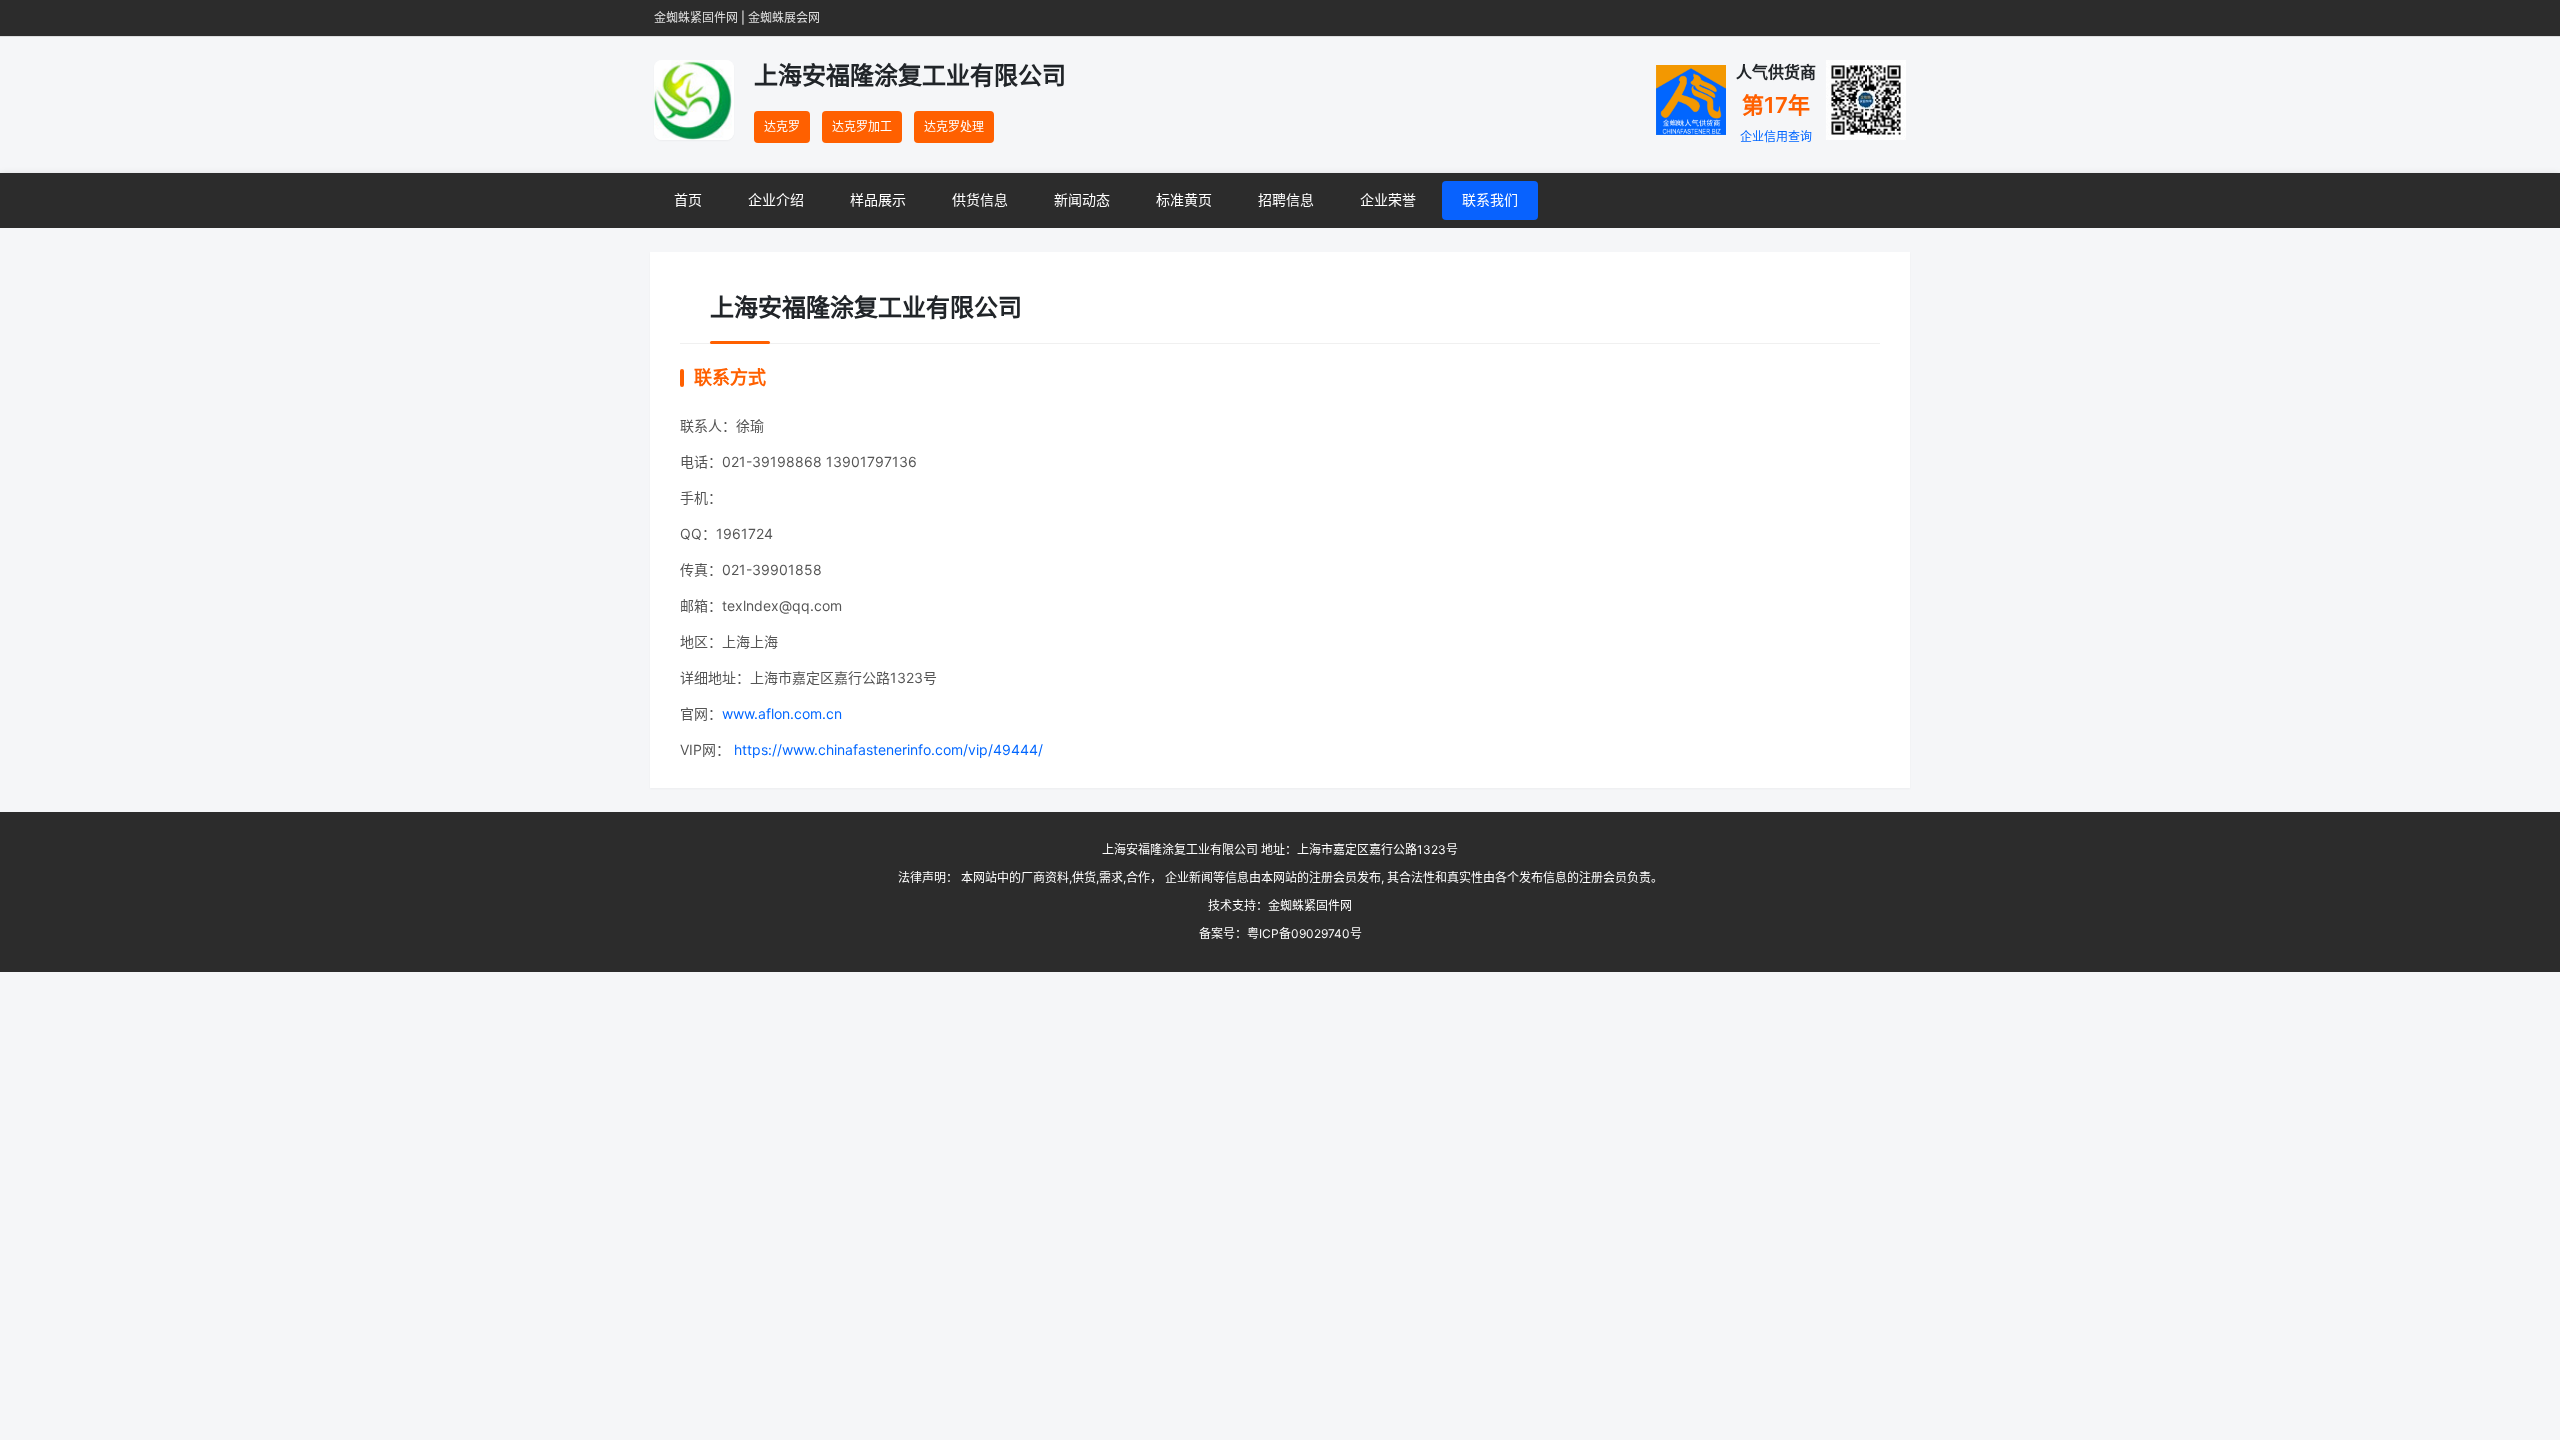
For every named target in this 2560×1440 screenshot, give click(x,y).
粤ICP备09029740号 (1304, 933)
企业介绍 (776, 199)
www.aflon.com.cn (782, 713)
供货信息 (980, 199)
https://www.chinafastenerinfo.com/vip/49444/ (886, 749)
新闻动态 (1082, 199)
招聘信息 (1286, 199)
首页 (688, 199)
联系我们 (1490, 199)
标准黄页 (1184, 199)
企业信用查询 (1776, 136)
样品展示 (878, 199)
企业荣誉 (1388, 199)
